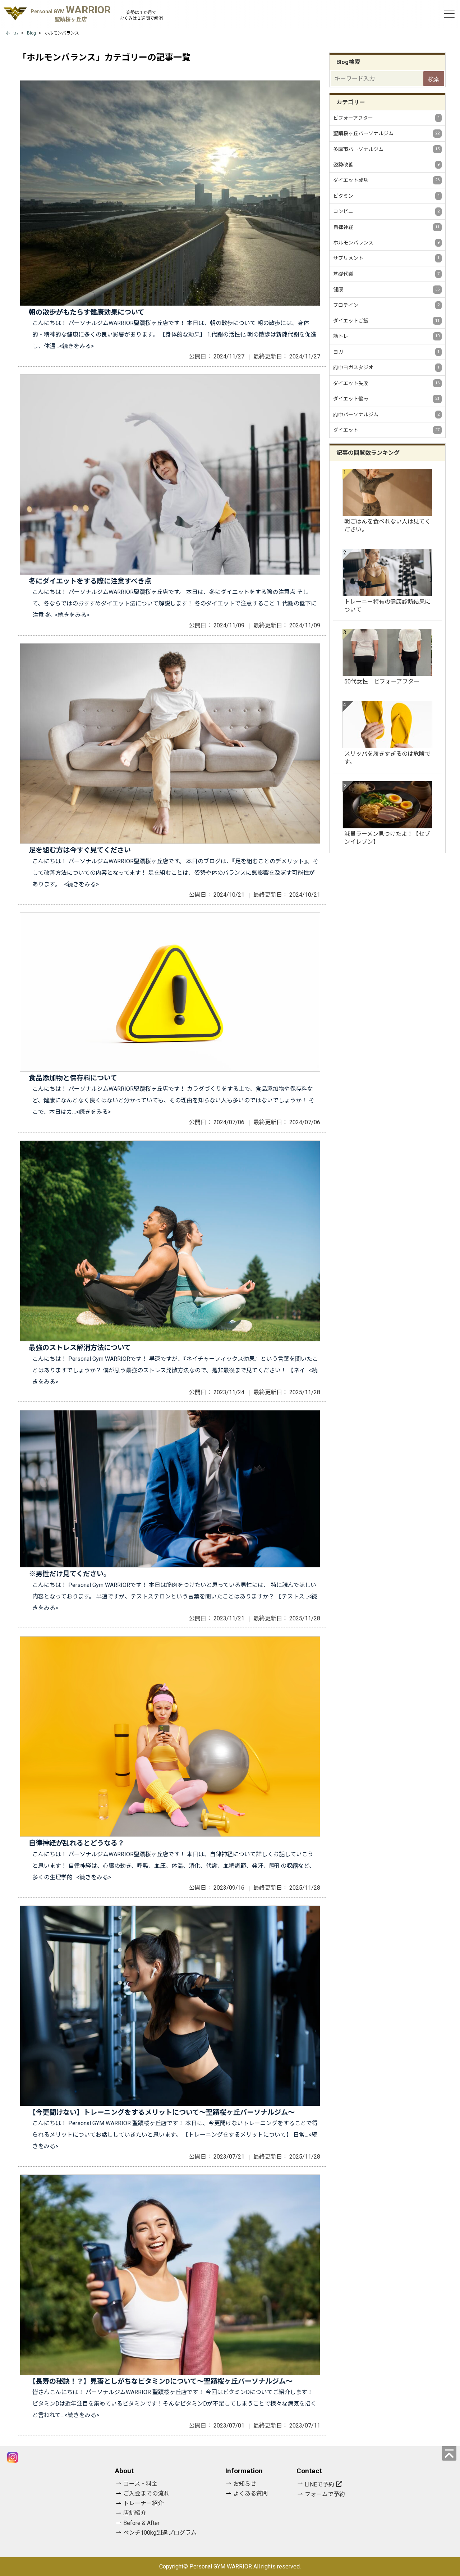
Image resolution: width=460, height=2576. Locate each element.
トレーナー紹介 (143, 2503)
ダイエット (386, 430)
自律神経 (386, 227)
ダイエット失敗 (386, 383)
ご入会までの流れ (146, 2493)
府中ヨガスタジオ (386, 367)
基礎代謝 (386, 274)
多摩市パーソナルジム (386, 149)
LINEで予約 (319, 2485)
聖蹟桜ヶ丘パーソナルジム (386, 133)
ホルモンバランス (386, 243)
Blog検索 (348, 62)
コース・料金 (140, 2484)
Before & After (141, 2523)
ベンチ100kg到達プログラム (160, 2533)
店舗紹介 (135, 2513)
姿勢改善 (386, 165)
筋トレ (386, 336)
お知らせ (245, 2484)
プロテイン (386, 305)
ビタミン (386, 196)
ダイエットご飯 (386, 321)
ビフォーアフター (386, 118)
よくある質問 (250, 2493)
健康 (386, 289)
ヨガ (386, 352)
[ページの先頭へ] (449, 2453)
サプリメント (386, 258)
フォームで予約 (325, 2494)
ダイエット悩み (386, 399)
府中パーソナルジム (386, 415)
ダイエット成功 (386, 180)
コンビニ (386, 211)
